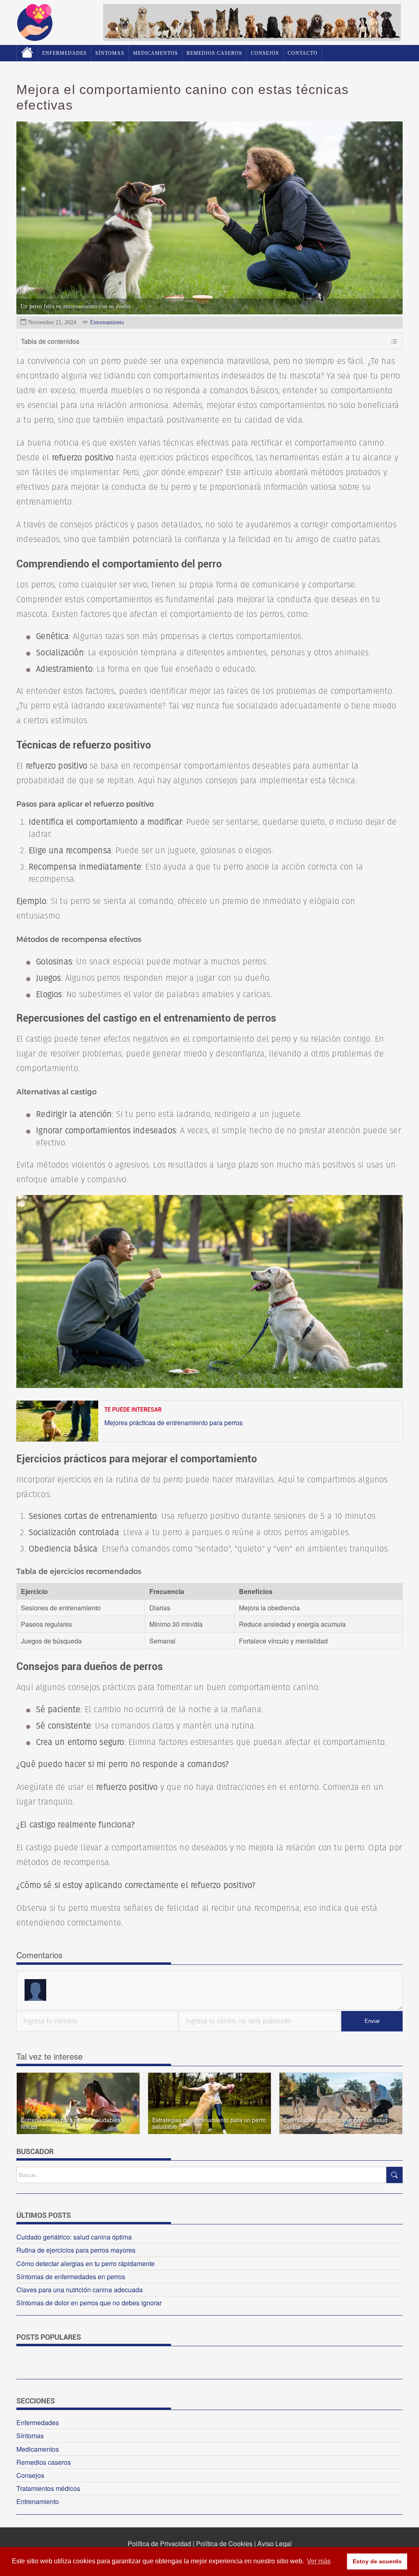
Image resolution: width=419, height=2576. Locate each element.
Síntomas (110, 53)
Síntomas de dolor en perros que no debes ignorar (89, 2303)
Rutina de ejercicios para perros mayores (76, 2250)
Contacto (303, 53)
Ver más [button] (319, 2561)
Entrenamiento (107, 322)
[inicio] (35, 38)
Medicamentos (155, 53)
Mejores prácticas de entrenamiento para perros (173, 1423)
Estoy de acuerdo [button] (377, 2561)
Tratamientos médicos (48, 2488)
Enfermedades (64, 53)
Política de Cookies (224, 2543)
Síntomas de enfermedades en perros (71, 2277)
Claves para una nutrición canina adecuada (80, 2290)
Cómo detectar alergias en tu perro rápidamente (86, 2263)
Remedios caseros (214, 53)
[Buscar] (394, 2175)
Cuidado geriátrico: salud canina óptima (74, 2237)
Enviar (372, 2021)
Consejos (265, 53)
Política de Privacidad (159, 2543)
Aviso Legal (275, 2543)
